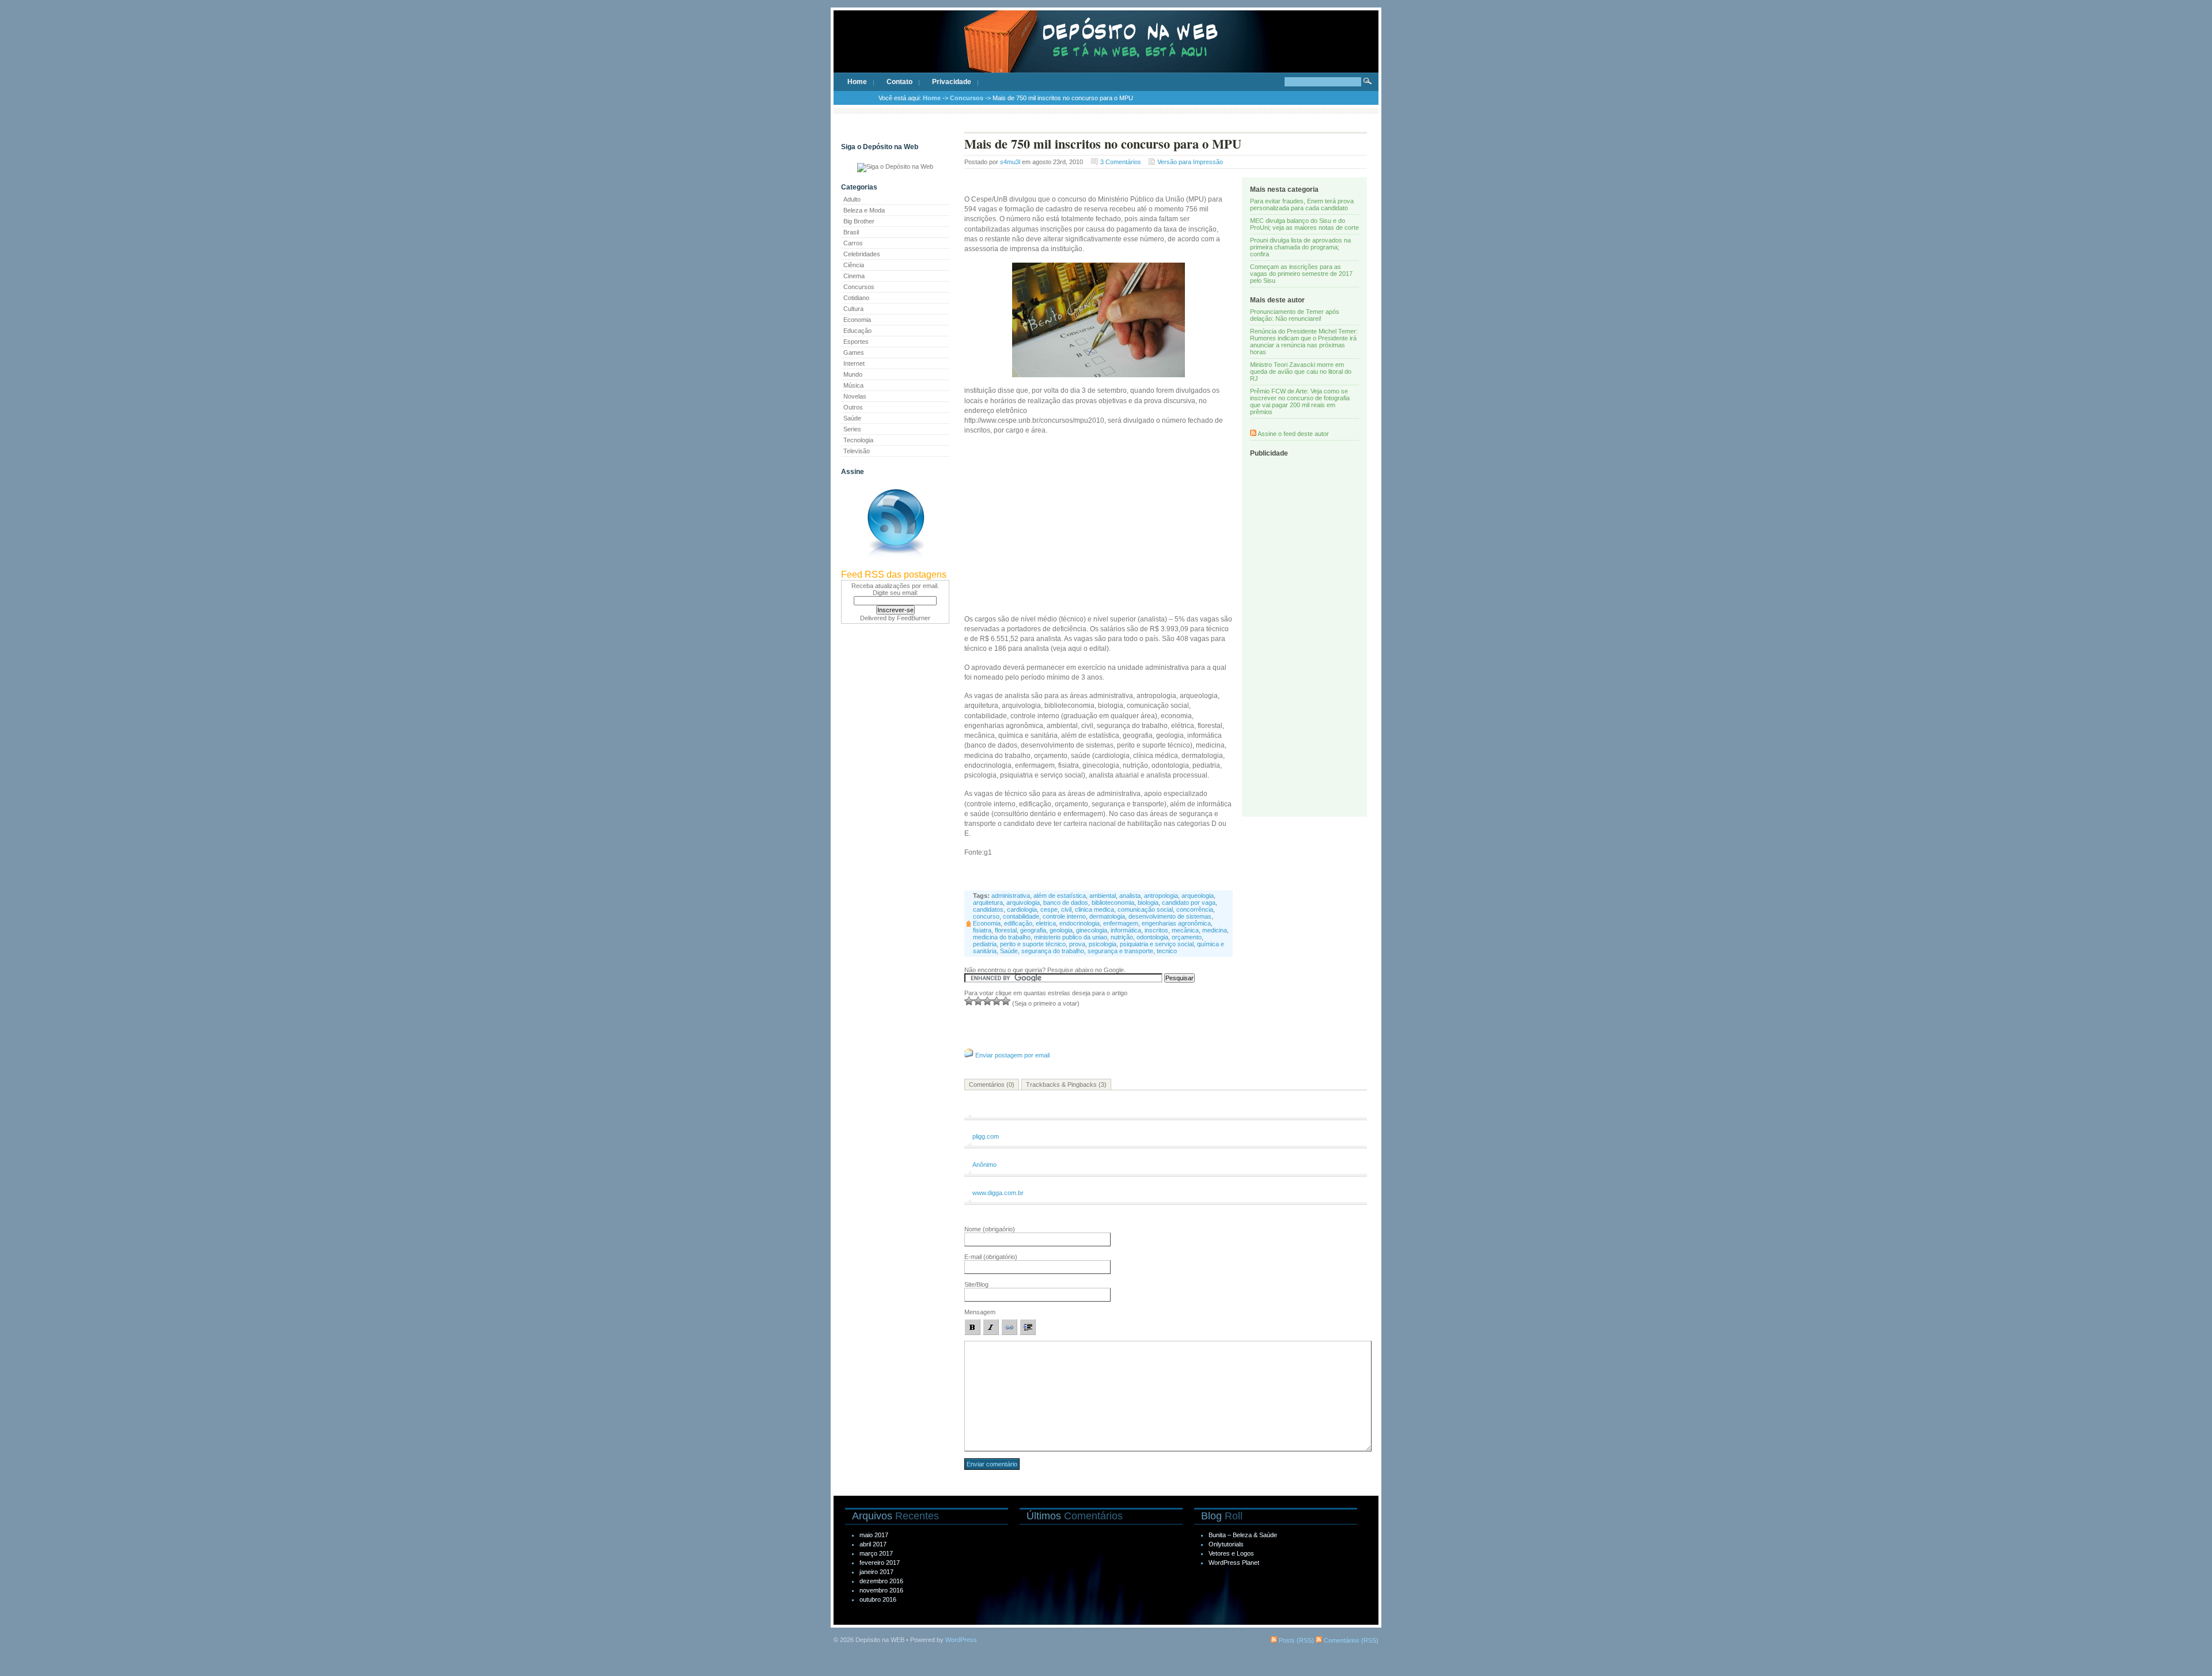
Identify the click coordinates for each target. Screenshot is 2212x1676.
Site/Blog (976, 1284)
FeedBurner (914, 618)
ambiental (1103, 896)
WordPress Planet (1234, 1563)
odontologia (1152, 937)
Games (854, 352)
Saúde (852, 418)
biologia (1148, 903)
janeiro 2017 (876, 1572)
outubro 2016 (878, 1599)
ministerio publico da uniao (1071, 937)
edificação (1018, 923)
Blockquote (1028, 1327)
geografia (1033, 930)
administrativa (1011, 896)
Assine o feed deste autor (1293, 434)
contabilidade (1021, 916)
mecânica (1185, 930)
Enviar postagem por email (1012, 1055)
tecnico (1167, 951)
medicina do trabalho (1002, 937)
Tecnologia (858, 440)
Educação (857, 331)
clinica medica (1094, 909)
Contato (899, 82)
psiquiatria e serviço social (1157, 944)
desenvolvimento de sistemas (1170, 916)
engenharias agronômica (1176, 923)
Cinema (854, 276)
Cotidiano (856, 298)
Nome (990, 1229)
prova (1077, 944)
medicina (1215, 930)
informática (1126, 930)
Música (853, 385)
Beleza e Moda (864, 210)
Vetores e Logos (1231, 1553)
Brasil (851, 232)
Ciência (854, 265)
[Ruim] (969, 1001)
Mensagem (980, 1312)
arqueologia (1198, 896)
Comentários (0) (992, 1085)
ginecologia (1092, 930)
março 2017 (876, 1553)
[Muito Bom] (997, 1001)
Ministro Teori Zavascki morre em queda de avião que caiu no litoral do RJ (1301, 371)
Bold (972, 1327)
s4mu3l (1010, 162)
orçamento (1187, 937)
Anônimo (984, 1165)
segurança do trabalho (1053, 951)
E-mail (991, 1257)
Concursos (967, 98)
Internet (854, 363)
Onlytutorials (1226, 1544)
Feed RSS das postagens (894, 575)
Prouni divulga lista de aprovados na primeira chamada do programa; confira (1300, 247)
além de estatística (1060, 896)
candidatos (988, 909)
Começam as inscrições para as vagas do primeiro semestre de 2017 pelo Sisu (1301, 274)
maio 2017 (874, 1535)
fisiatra (982, 930)
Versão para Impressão (1190, 162)
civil (1066, 909)
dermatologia (1107, 916)
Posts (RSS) (1296, 1640)
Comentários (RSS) (1350, 1640)
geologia (1061, 930)
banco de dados (1066, 903)
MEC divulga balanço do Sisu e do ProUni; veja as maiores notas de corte (1304, 224)
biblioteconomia (1113, 903)
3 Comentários (1121, 162)
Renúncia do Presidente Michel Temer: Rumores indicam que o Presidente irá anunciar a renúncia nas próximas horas (1304, 342)
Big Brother (859, 221)
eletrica (1046, 923)
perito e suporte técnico (1033, 944)
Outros (853, 407)
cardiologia (1022, 909)
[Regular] (978, 1001)
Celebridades (862, 254)
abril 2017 (873, 1544)
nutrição (1122, 937)
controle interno (1064, 916)
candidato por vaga (1189, 903)
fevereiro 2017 (880, 1563)
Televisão (857, 451)
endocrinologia (1080, 923)
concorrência (1195, 909)
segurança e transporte (1120, 951)
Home (857, 82)
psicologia (1103, 944)
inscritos (1156, 930)
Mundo (853, 374)
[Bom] (987, 1001)
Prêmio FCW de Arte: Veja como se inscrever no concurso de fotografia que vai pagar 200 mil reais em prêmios (1300, 401)
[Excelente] (1006, 1001)
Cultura (853, 309)
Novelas (855, 396)
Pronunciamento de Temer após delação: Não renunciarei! (1295, 315)
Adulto (852, 199)
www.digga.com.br (998, 1193)
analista (1130, 896)
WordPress (961, 1640)
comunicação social (1145, 909)
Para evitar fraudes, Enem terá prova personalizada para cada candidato (1302, 204)
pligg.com (986, 1136)
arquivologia (1023, 903)
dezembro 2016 (881, 1581)
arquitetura (988, 903)
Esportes (856, 342)
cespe (1049, 909)
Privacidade (952, 82)
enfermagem (1121, 923)
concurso (986, 916)
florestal (1006, 930)
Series (852, 429)
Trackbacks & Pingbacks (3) (1066, 1085)
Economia (857, 320)
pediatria (985, 944)
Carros (853, 243)
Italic (991, 1327)
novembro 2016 (881, 1590)
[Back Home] (1106, 52)
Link (1009, 1327)
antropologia (1161, 896)
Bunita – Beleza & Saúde (1243, 1535)
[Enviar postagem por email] (969, 1055)
